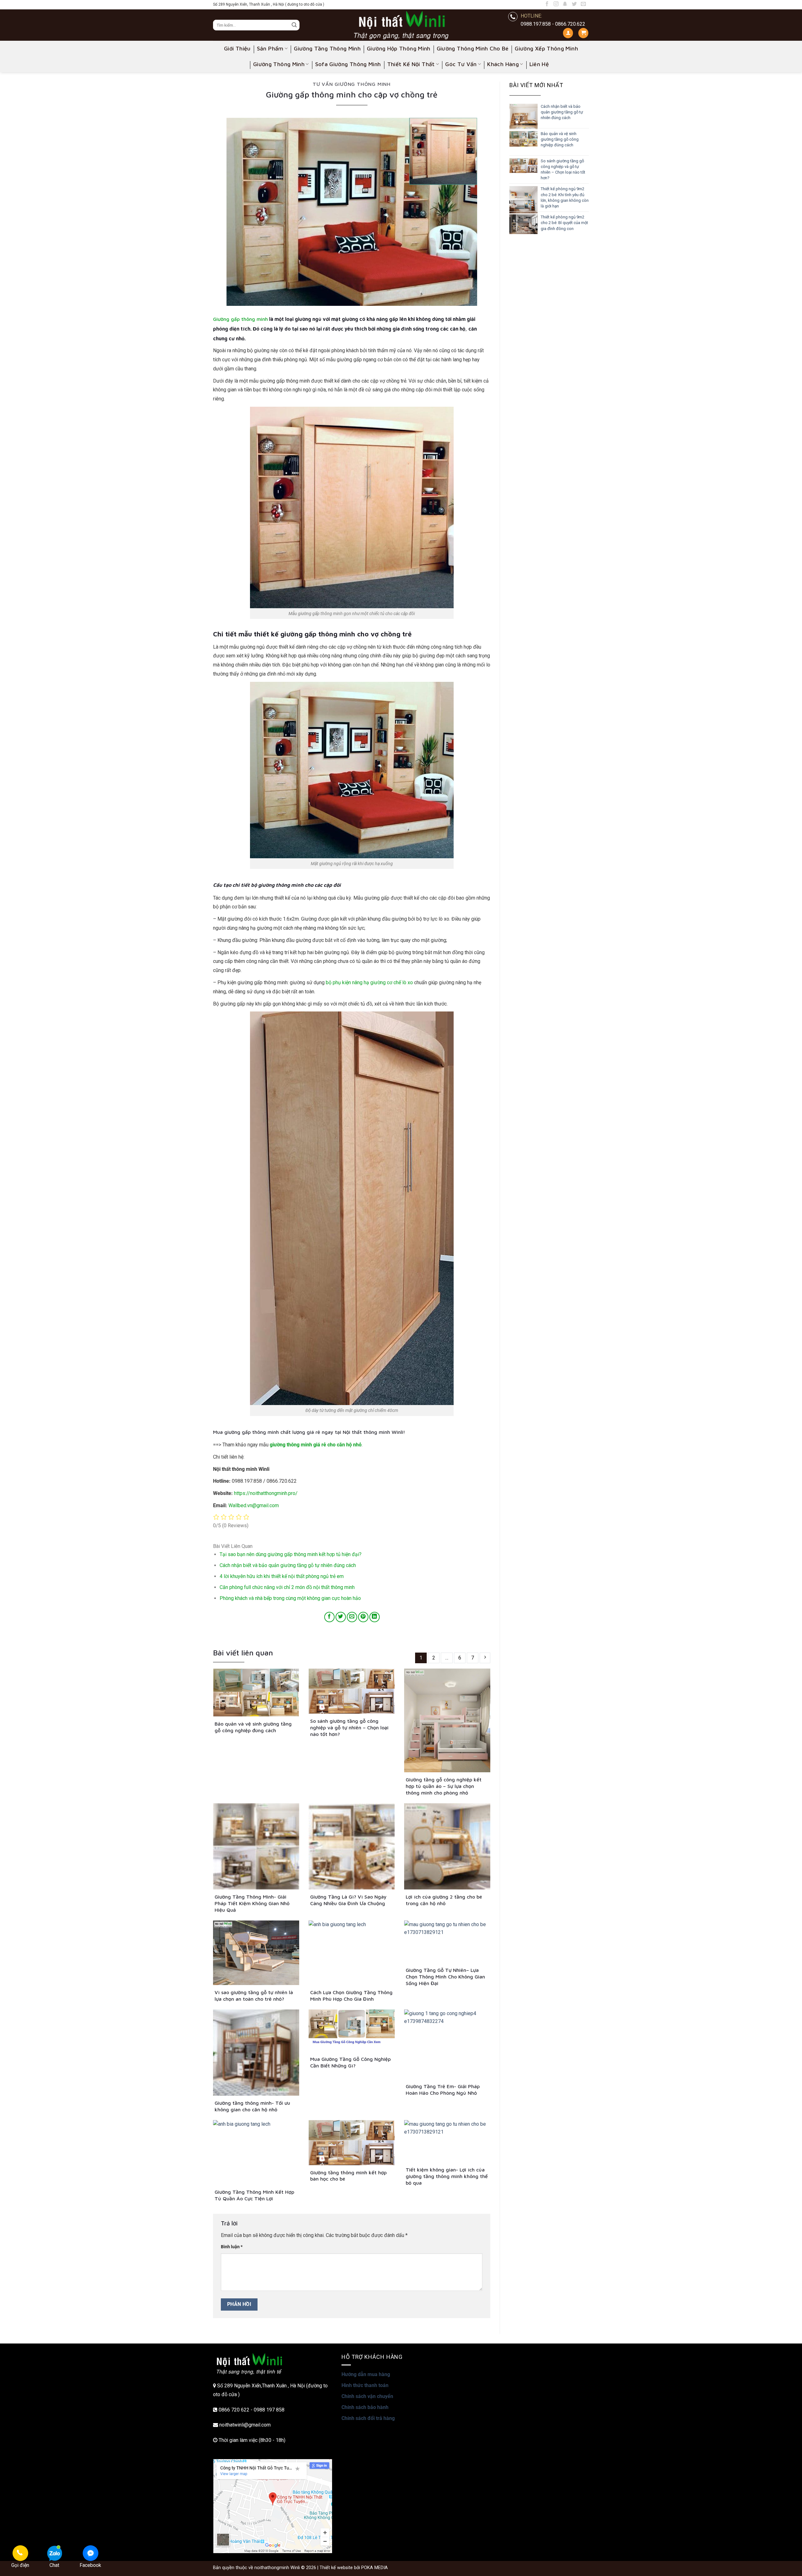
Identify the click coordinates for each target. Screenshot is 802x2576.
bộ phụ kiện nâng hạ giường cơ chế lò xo (369, 982)
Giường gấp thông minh (240, 319)
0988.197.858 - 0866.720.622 (553, 24)
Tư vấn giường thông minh (352, 84)
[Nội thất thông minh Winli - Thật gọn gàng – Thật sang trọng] (401, 25)
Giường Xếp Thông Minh (546, 48)
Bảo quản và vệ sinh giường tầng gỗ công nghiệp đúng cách (560, 139)
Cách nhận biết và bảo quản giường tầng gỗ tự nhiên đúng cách (562, 112)
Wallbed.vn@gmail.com (254, 1505)
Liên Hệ (539, 64)
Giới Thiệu (237, 48)
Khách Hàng (503, 64)
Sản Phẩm (270, 48)
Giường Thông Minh (279, 64)
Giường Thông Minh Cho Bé (473, 48)
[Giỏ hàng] (583, 33)
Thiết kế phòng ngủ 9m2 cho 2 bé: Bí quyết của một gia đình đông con (564, 223)
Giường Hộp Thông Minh (399, 48)
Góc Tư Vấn (461, 64)
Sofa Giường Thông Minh (348, 64)
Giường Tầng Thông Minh (327, 48)
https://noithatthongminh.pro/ (266, 1493)
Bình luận (232, 2247)
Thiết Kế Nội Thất (411, 64)
